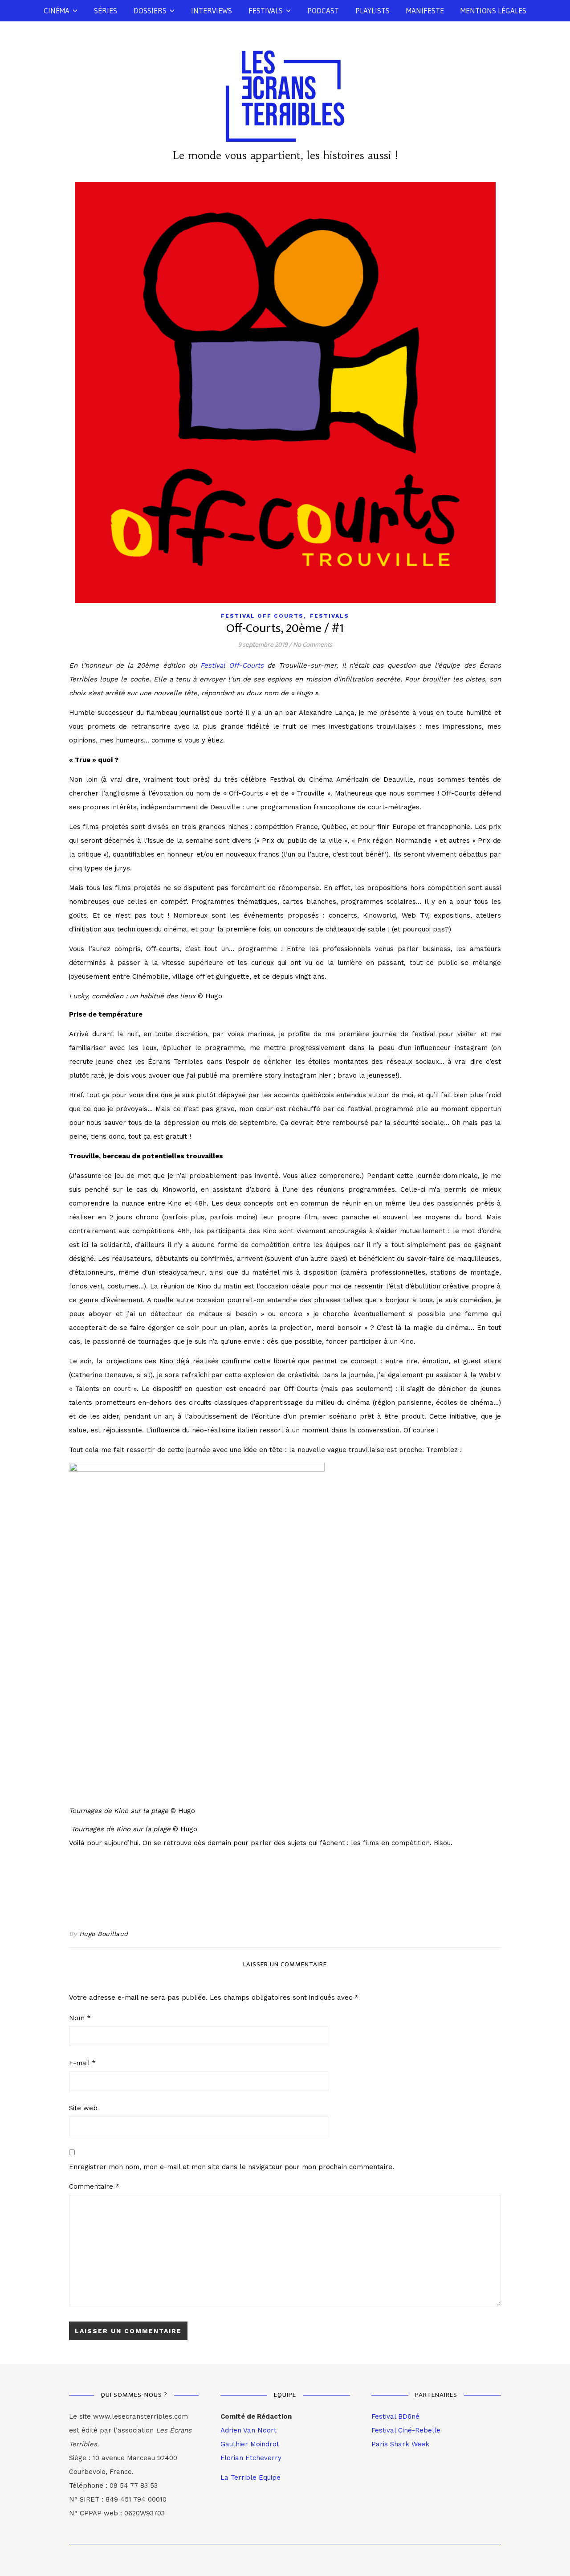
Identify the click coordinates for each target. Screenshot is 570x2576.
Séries (106, 10)
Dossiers (150, 10)
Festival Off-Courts (232, 665)
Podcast (323, 10)
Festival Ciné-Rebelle (406, 2430)
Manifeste (425, 10)
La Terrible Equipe (250, 2478)
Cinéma (57, 10)
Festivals (266, 10)
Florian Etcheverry (251, 2458)
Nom (80, 2018)
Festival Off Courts (262, 616)
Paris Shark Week (400, 2444)
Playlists (373, 10)
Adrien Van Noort (248, 2430)
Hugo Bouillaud (104, 1934)
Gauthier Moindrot (250, 2444)
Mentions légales (493, 10)
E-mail (82, 2063)
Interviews (212, 10)
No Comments (313, 645)
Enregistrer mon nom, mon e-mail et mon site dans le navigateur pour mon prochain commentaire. (232, 2167)
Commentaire (94, 2186)
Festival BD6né (395, 2416)
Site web (83, 2108)
